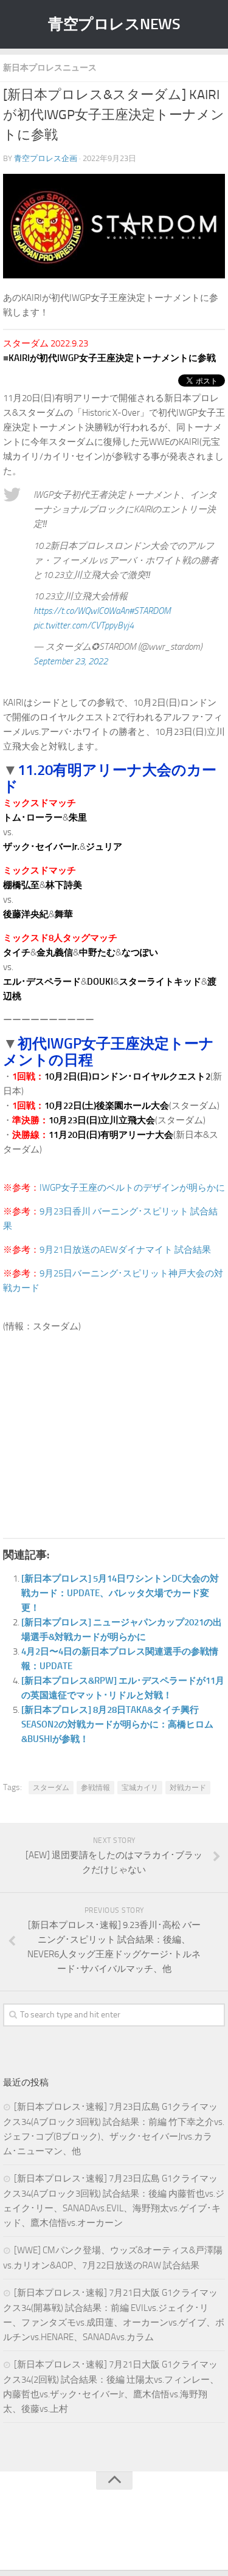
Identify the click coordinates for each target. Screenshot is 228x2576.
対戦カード (188, 1788)
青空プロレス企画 (46, 158)
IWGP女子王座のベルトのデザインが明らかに (132, 1188)
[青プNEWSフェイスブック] (126, 2536)
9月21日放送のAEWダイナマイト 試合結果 (125, 1250)
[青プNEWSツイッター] (102, 2536)
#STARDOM (150, 611)
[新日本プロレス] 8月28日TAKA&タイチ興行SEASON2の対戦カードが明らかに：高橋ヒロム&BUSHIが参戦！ (117, 1724)
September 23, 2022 (71, 661)
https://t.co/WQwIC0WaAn (81, 611)
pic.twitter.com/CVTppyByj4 (84, 625)
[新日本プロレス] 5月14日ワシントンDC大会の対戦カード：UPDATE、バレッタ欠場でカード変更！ (120, 1593)
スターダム (51, 1788)
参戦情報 (95, 1788)
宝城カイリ (140, 1788)
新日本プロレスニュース (50, 68)
